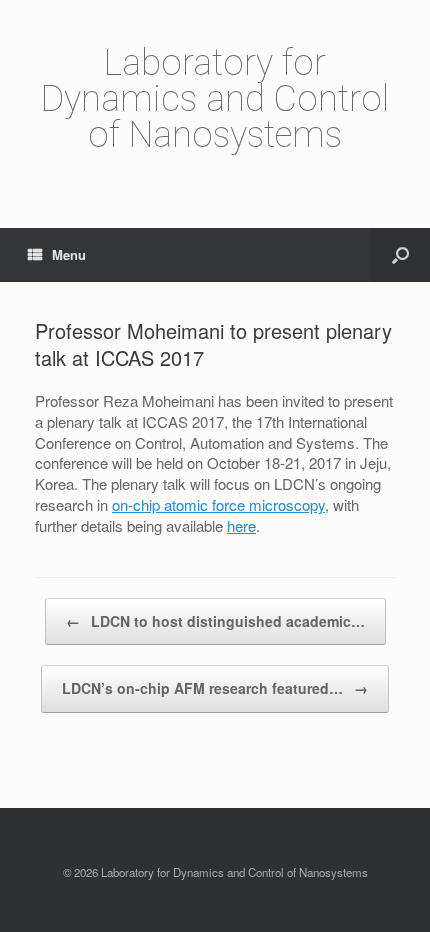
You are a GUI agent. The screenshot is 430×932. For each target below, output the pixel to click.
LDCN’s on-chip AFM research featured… (215, 688)
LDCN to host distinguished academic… (215, 621)
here (241, 525)
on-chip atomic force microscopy (218, 504)
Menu (69, 254)
